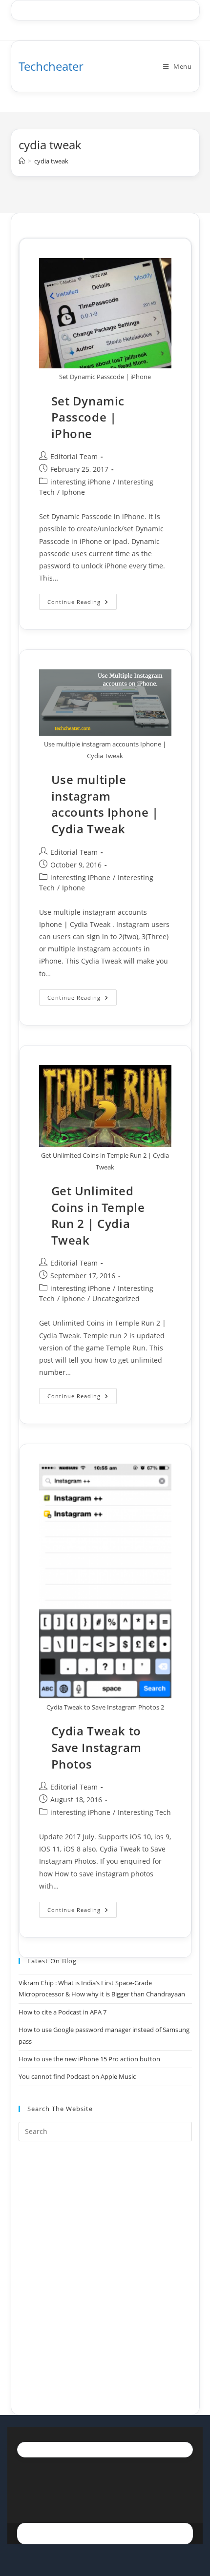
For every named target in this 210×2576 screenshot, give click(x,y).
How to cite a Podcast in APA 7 (63, 2012)
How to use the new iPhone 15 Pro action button (89, 2059)
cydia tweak (51, 161)
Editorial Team (74, 456)
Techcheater (51, 66)
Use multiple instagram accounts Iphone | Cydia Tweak (105, 804)
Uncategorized (116, 1298)
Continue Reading (82, 604)
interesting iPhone (80, 482)
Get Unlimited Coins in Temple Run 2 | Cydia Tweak (98, 1215)
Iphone (73, 492)
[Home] (22, 161)
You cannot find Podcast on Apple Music (77, 2076)
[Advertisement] (105, 2266)
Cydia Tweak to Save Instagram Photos (96, 1747)
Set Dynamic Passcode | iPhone (88, 417)
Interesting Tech (144, 1812)
